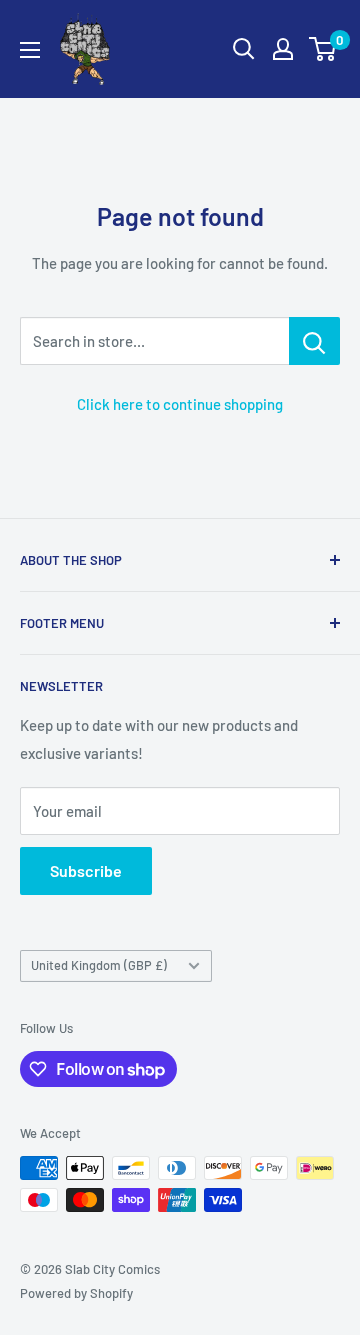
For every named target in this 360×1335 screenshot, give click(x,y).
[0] (323, 49)
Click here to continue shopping (180, 404)
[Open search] (244, 49)
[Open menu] (30, 50)
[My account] (283, 49)
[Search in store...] (314, 341)
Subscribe (86, 870)
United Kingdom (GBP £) (99, 965)
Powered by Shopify (76, 1293)
